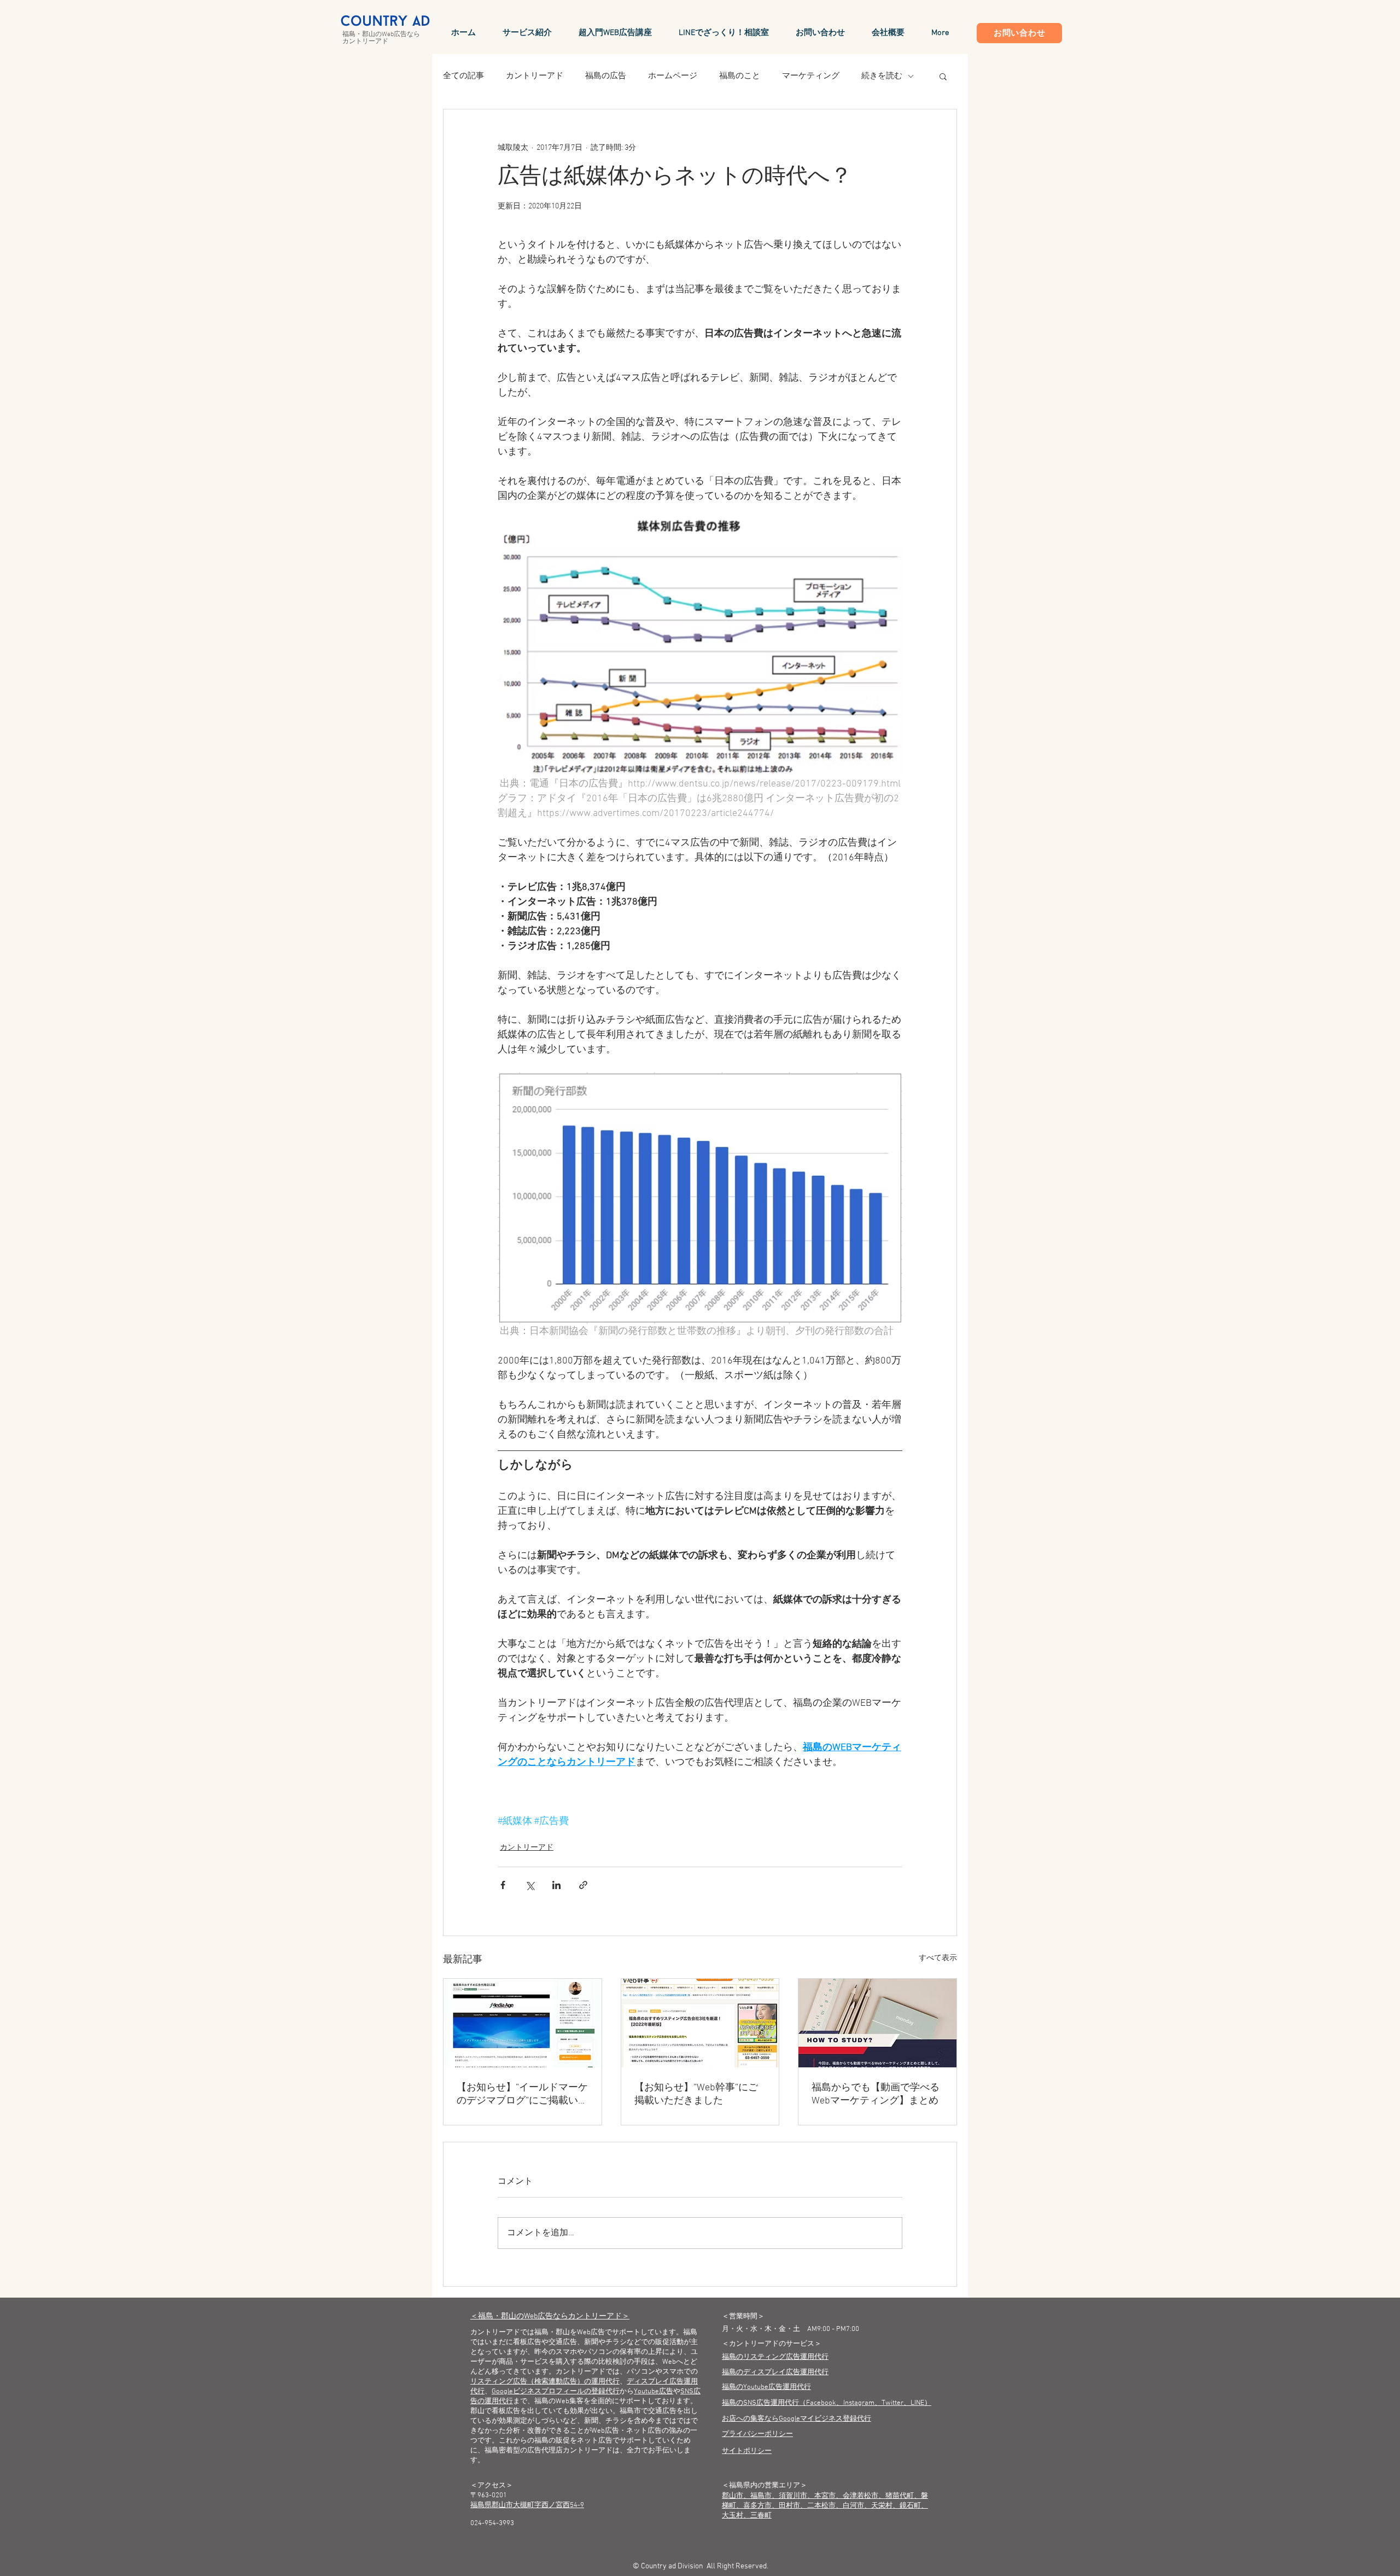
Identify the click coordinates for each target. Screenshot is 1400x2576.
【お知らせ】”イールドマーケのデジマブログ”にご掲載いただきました (522, 2094)
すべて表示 (938, 1958)
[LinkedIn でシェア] (556, 1885)
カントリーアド (535, 76)
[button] (943, 76)
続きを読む (882, 76)
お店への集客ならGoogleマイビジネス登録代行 (797, 2419)
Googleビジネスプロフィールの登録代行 (556, 2392)
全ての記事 (463, 76)
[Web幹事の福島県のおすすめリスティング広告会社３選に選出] (700, 2023)
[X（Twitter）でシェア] (530, 1885)
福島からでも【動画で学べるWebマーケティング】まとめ (876, 2094)
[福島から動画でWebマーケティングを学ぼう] (877, 2023)
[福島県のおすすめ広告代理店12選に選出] (523, 2023)
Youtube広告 (654, 2392)
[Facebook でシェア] (503, 1885)
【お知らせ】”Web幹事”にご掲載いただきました (696, 2094)
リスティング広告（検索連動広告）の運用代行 (545, 2382)
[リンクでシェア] (583, 1885)
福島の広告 (606, 76)
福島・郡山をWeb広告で (573, 2333)
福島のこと (740, 76)
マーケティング (811, 76)
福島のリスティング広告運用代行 (775, 2357)
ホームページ (673, 76)
